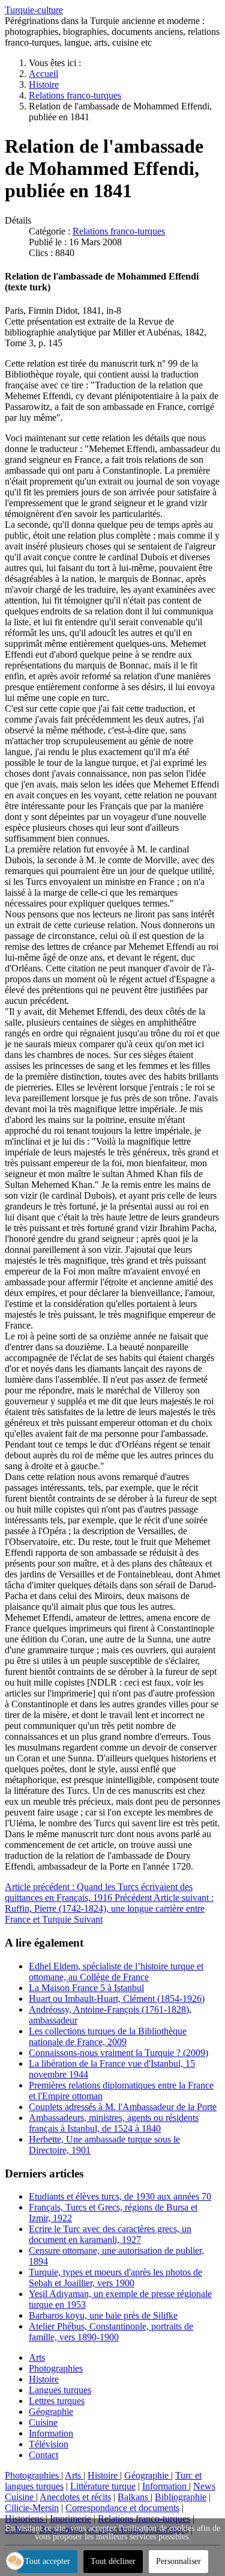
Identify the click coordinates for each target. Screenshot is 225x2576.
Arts (37, 2357)
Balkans (134, 2497)
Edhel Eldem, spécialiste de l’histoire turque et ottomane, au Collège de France (116, 1972)
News (204, 2486)
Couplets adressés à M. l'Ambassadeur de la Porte (123, 2107)
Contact (43, 2455)
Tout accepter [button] (47, 2561)
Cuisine (43, 2422)
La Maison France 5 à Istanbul (86, 1988)
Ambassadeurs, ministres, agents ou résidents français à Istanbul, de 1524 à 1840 (114, 2123)
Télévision (49, 2444)
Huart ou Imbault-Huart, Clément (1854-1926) (117, 1999)
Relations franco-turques (119, 231)
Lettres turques (57, 2401)
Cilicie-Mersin (32, 2508)
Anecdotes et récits (75, 2497)
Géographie (51, 2412)
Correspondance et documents (122, 2508)
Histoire (44, 2379)
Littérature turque (103, 2486)
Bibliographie (181, 2497)
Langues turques (60, 2390)
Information (51, 2433)
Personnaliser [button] (178, 2561)
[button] (15, 2561)
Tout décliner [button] (113, 2561)
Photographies (56, 2368)
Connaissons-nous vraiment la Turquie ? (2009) (118, 2053)
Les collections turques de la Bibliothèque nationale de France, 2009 (108, 2036)
